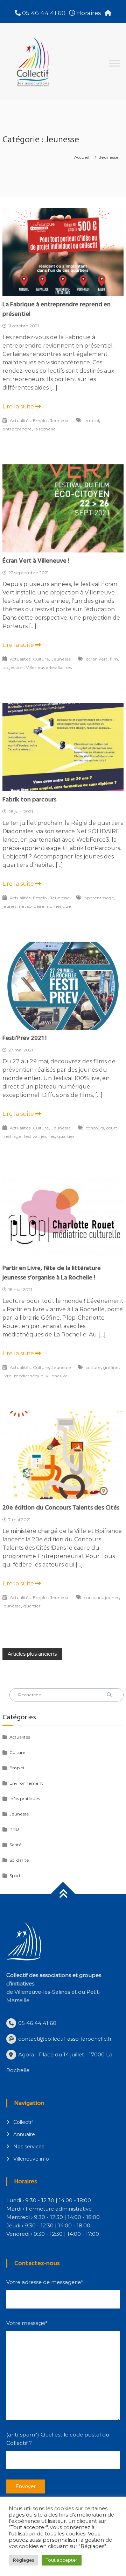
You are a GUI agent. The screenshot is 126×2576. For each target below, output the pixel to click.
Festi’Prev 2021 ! (24, 1038)
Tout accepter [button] (62, 2560)
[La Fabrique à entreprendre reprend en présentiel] (63, 252)
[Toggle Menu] (114, 63)
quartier (66, 1136)
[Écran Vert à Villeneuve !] (63, 508)
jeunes (9, 906)
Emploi (40, 420)
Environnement (26, 1783)
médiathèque (29, 1376)
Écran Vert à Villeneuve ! (36, 561)
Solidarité (19, 1860)
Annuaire (24, 2134)
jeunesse (12, 1606)
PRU (14, 1829)
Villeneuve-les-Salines (49, 667)
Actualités (20, 420)
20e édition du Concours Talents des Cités (61, 1508)
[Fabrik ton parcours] (63, 747)
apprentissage (99, 898)
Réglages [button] (23, 2560)
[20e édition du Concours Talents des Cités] (63, 1455)
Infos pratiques (25, 1799)
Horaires (88, 13)
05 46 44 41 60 (43, 13)
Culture (41, 659)
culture (93, 1367)
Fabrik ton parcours (29, 800)
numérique (59, 906)
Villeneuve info (31, 2159)
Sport (15, 1875)
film (114, 659)
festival (31, 1136)
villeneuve (57, 1376)
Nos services (29, 2147)
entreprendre (17, 429)
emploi (92, 420)
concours (95, 1128)
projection (13, 667)
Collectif (23, 2122)
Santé (16, 1845)
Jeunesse (60, 420)
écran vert (97, 659)
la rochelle (45, 429)
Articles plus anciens (32, 1654)
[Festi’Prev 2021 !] (63, 985)
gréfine (111, 1367)
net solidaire (32, 906)
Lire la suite (19, 406)
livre (7, 1376)
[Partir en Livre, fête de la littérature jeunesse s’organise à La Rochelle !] (63, 1215)
